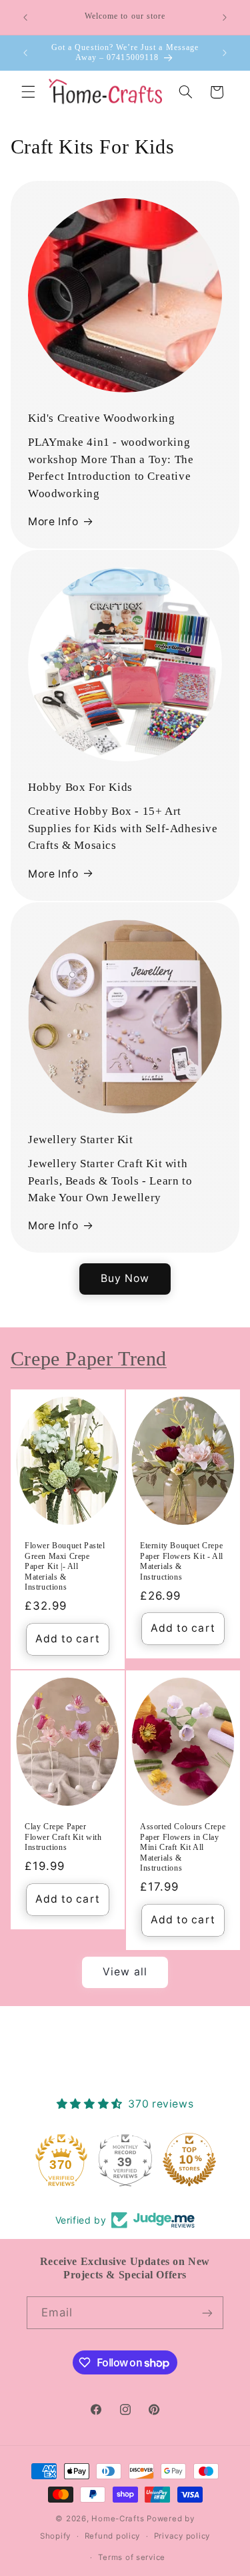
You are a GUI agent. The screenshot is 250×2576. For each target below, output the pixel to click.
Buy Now (125, 1278)
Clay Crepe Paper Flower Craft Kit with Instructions (63, 1837)
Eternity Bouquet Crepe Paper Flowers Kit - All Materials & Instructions (182, 1561)
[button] (28, 92)
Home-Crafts (118, 2519)
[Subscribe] (207, 2313)
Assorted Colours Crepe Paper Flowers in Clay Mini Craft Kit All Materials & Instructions (183, 1847)
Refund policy (113, 2536)
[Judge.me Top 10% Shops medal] (189, 2160)
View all (125, 1972)
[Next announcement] (225, 17)
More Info (53, 522)
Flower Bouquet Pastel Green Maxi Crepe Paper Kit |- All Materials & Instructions (65, 1566)
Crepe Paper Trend (89, 1358)
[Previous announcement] (25, 17)
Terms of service (132, 2557)
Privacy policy (182, 2536)
